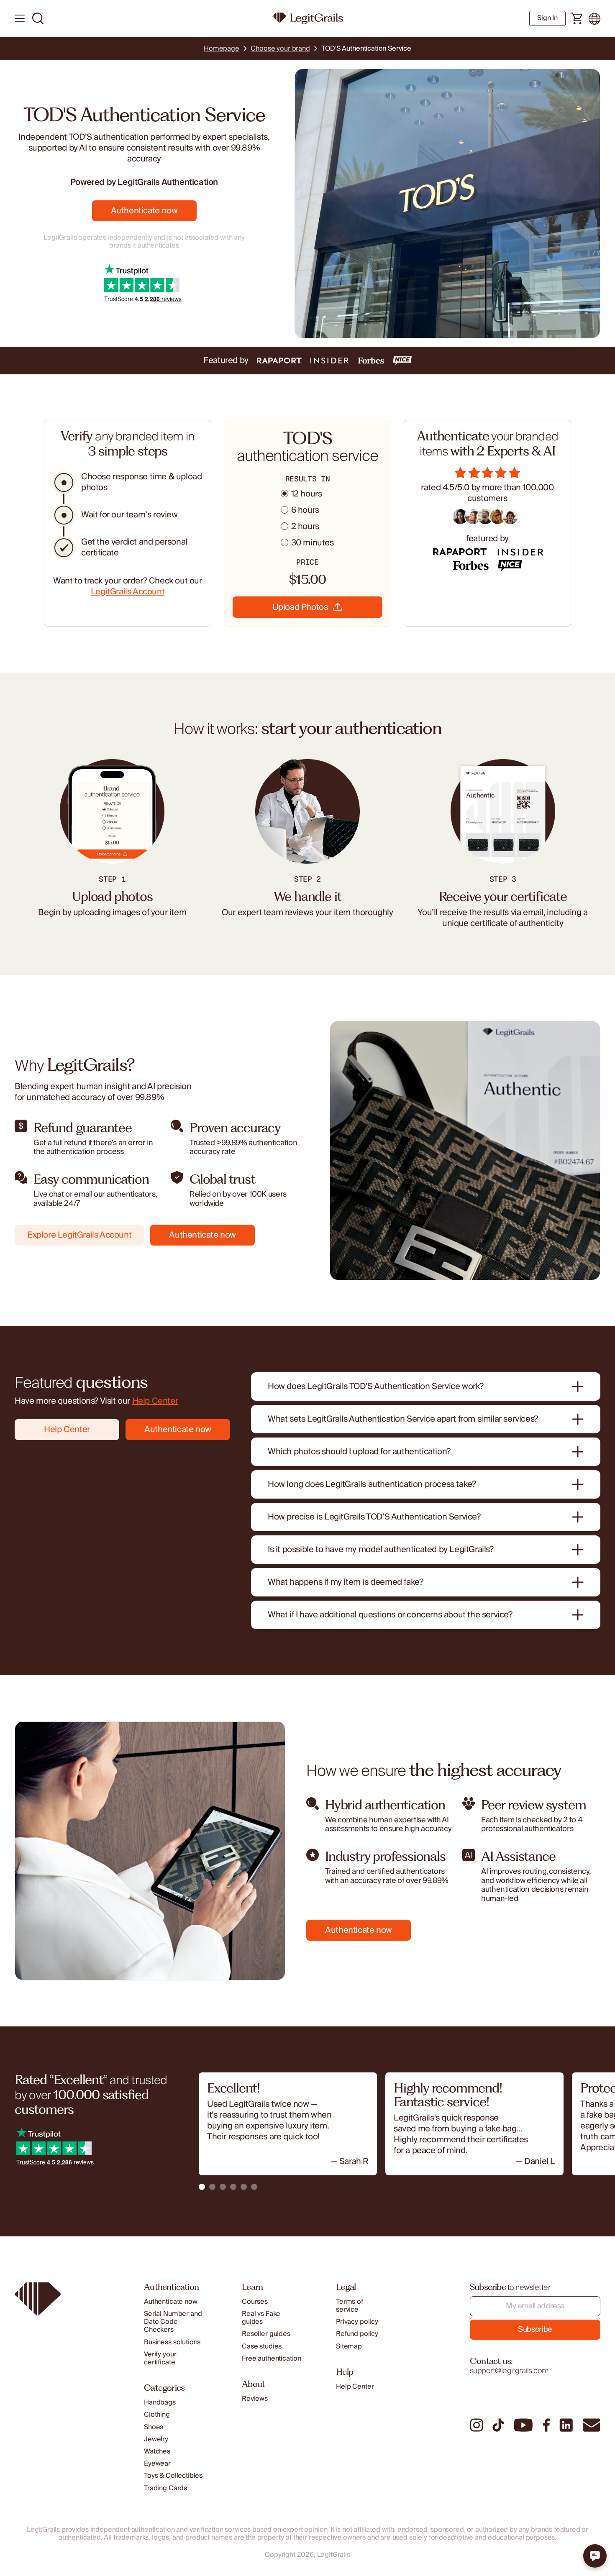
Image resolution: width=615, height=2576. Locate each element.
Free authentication (272, 2359)
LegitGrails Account (128, 592)
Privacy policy (357, 2322)
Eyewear (157, 2464)
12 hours (307, 494)
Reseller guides (266, 2334)
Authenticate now (144, 211)
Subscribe (535, 2329)
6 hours (305, 510)
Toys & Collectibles (173, 2476)
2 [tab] (212, 2187)
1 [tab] (202, 2187)
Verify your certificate (160, 2359)
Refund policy (357, 2334)
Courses (255, 2302)
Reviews (255, 2399)
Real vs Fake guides (261, 2318)
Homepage (222, 49)
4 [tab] (233, 2187)
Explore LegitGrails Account (79, 1235)
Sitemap (349, 2347)
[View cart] (577, 19)
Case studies (262, 2347)
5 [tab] (244, 2187)
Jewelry (156, 2439)
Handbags (160, 2403)
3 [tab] (223, 2187)
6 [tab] (254, 2187)
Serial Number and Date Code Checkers (173, 2322)
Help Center (155, 1401)
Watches (157, 2452)
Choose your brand (280, 49)
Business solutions (172, 2342)
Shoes (154, 2427)
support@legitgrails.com (509, 2371)
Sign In (547, 18)
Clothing (157, 2415)
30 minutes (313, 543)
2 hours (305, 527)
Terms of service (350, 2306)
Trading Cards (165, 2488)
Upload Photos (300, 607)
